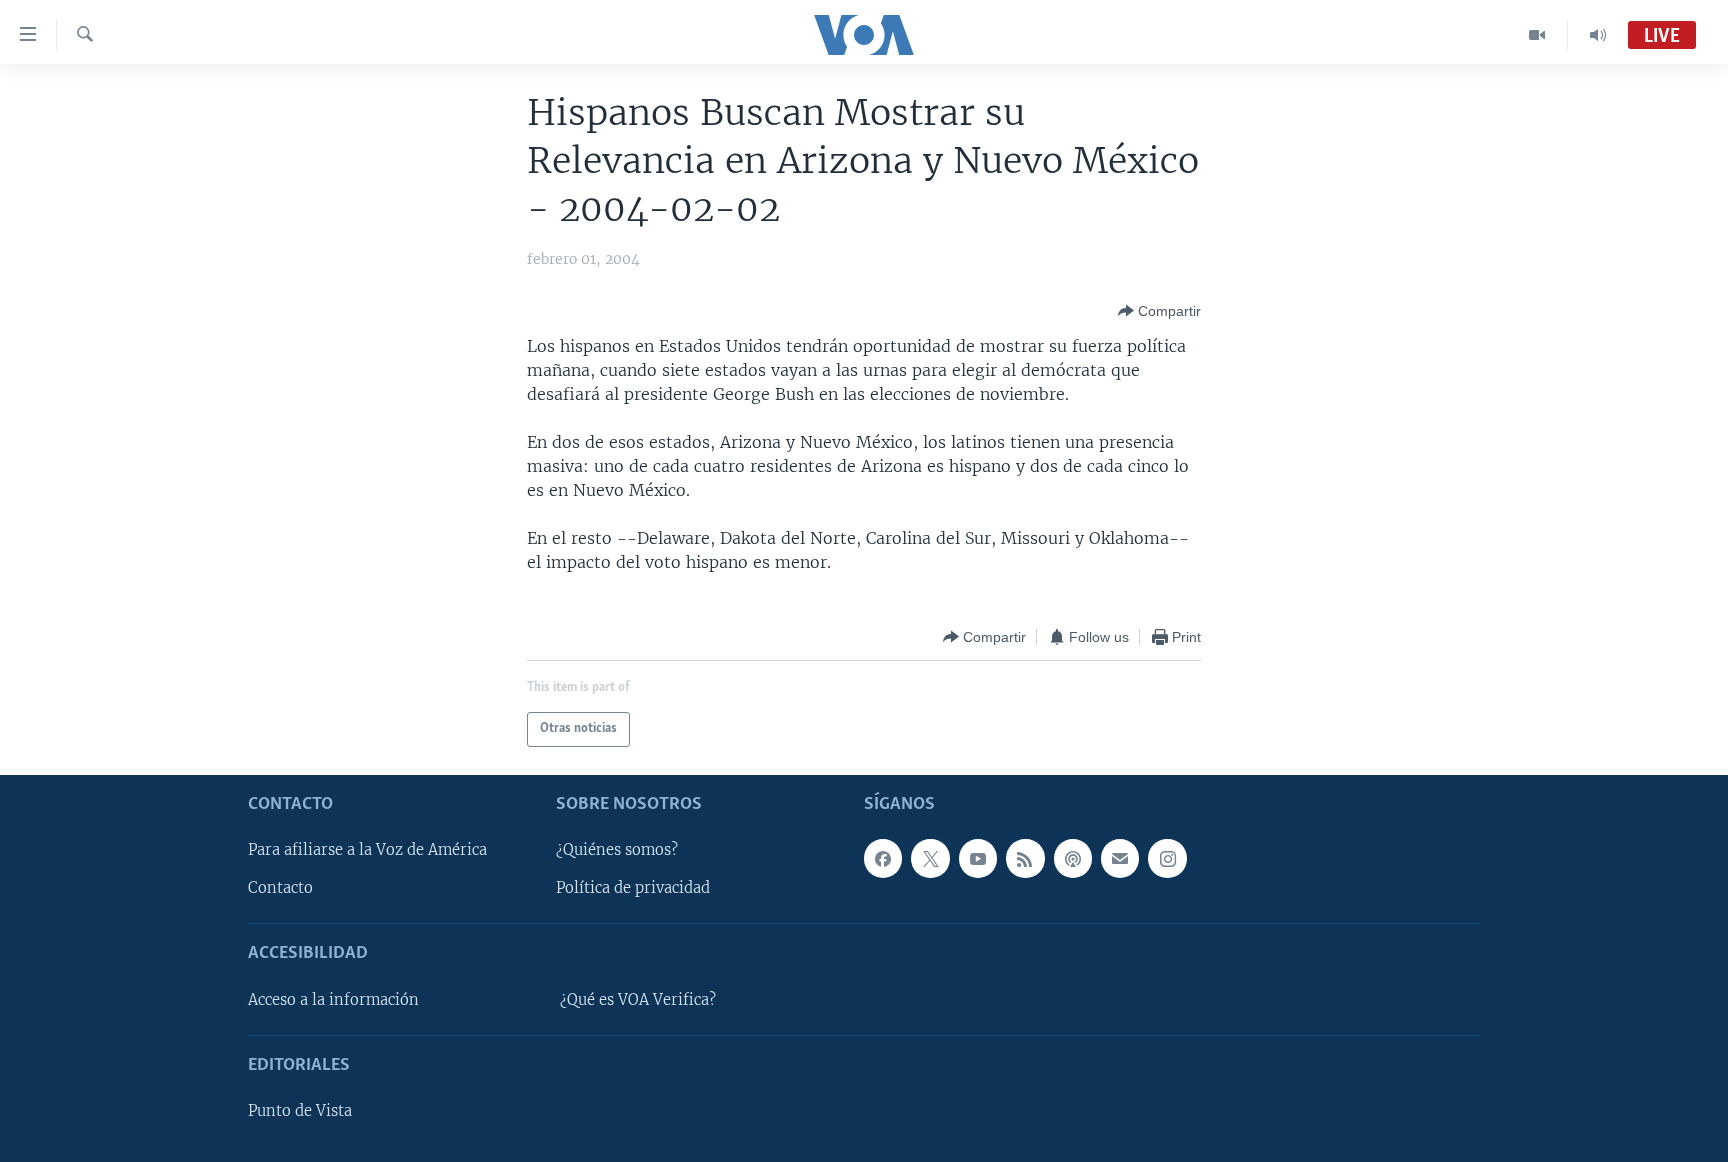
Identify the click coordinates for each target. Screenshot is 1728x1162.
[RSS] (1025, 858)
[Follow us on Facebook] (883, 858)
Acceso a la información (333, 1000)
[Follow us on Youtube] (978, 858)
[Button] (1159, 311)
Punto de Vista (300, 1111)
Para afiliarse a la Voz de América (367, 850)
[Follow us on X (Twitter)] (930, 858)
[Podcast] (1073, 858)
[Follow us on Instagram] (1167, 858)
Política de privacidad (633, 888)
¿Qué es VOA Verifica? (638, 1000)
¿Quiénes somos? (617, 850)
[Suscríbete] (1120, 858)
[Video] (1537, 35)
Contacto (280, 888)
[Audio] (1598, 35)
